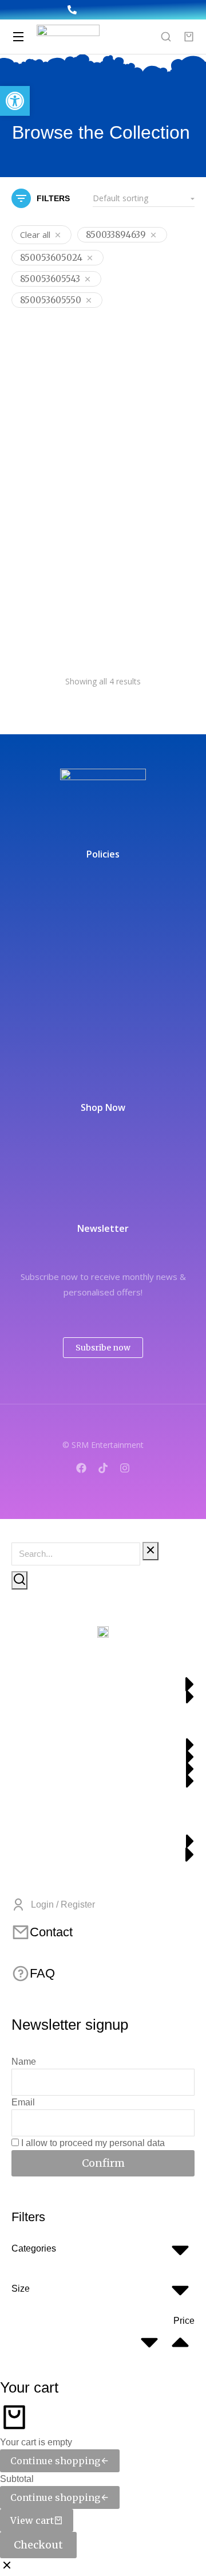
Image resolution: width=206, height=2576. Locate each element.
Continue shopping (55, 2461)
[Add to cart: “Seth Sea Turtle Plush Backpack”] (183, 569)
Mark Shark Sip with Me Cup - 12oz (150, 445)
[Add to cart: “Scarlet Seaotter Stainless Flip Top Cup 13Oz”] (86, 569)
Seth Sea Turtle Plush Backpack (144, 603)
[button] (15, 101)
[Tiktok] (103, 1468)
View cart (32, 2520)
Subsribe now (103, 1348)
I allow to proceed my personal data (93, 2143)
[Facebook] (81, 1468)
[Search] (19, 1580)
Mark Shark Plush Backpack (50, 445)
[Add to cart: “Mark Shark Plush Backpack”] (86, 411)
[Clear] (150, 1551)
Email (23, 2102)
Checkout (38, 2545)
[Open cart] (189, 37)
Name (24, 2062)
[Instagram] (125, 1468)
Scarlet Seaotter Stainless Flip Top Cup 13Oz (51, 609)
